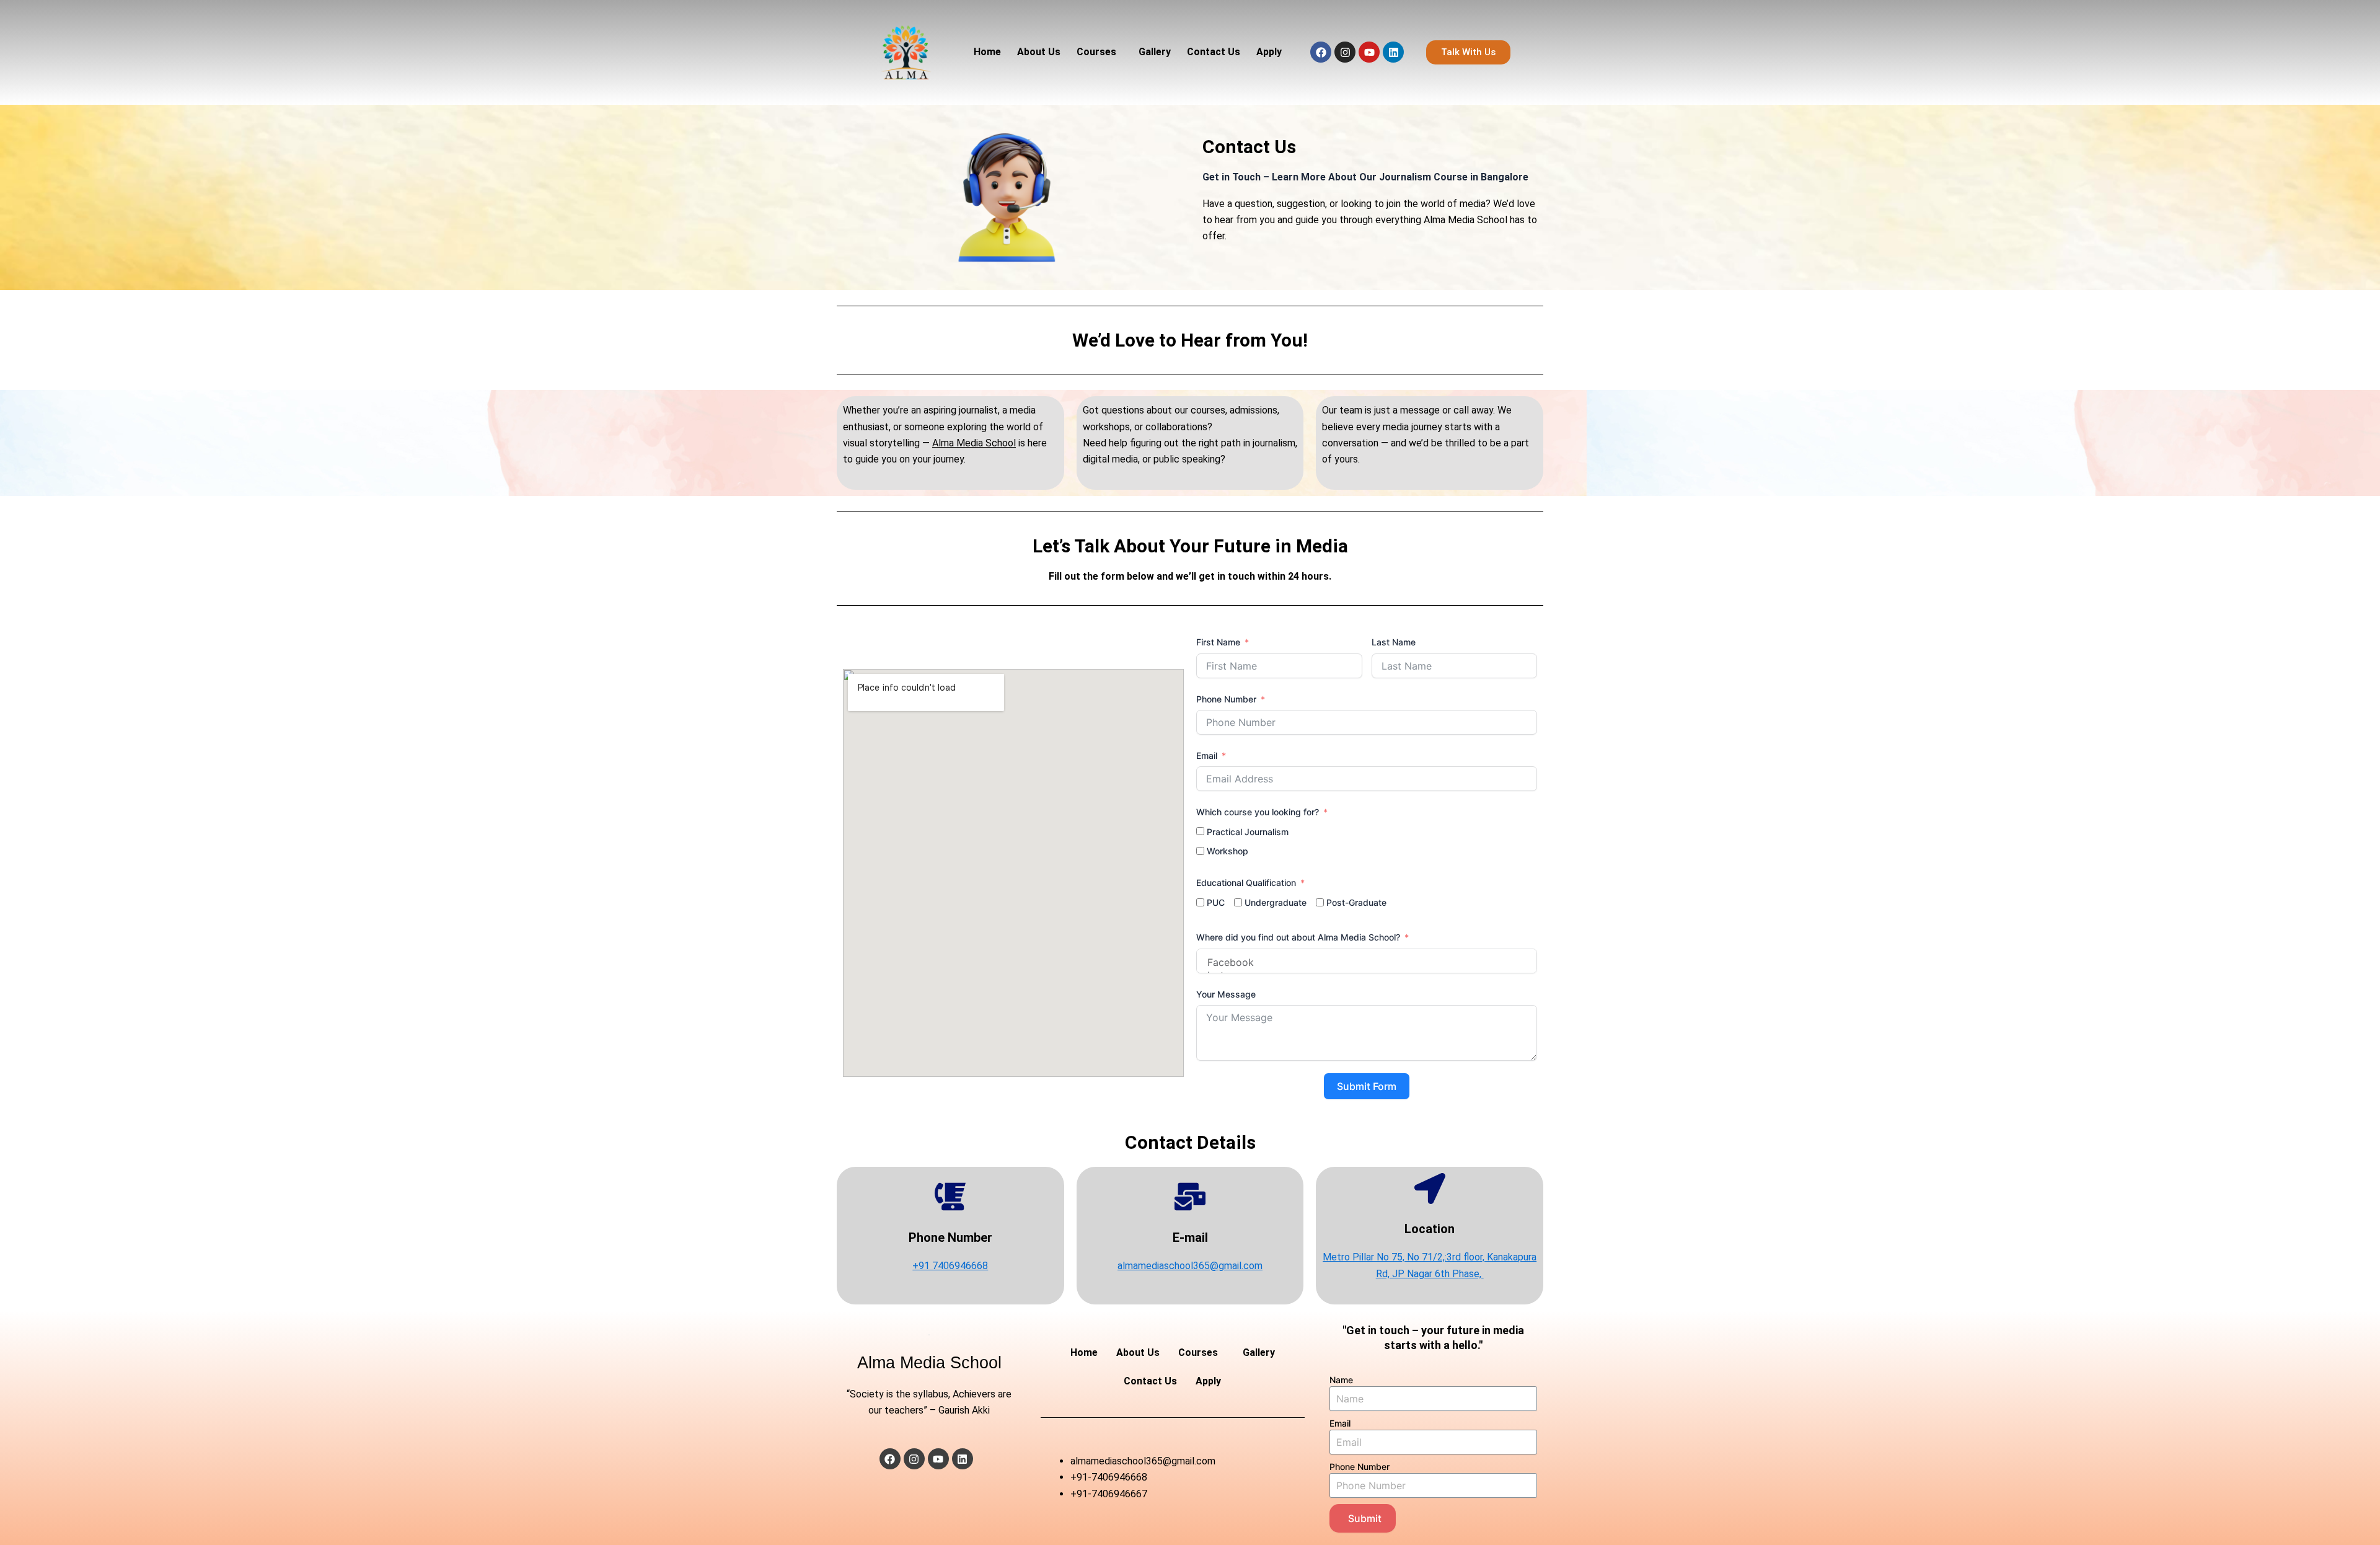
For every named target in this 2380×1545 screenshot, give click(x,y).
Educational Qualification (1247, 883)
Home (987, 52)
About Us (1039, 52)
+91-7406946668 (1109, 1477)
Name (1341, 1380)
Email (1207, 755)
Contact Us (1214, 52)
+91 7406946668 (950, 1266)
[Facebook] (1367, 963)
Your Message (1226, 994)
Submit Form (1367, 1086)
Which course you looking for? (1258, 812)
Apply (1269, 52)
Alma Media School (974, 443)
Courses (1096, 52)
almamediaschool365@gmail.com (1190, 1266)
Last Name (1394, 642)
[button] (1100, 52)
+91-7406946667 (1109, 1494)
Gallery (1155, 52)
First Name (1218, 642)
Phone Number (1226, 699)
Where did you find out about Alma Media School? (1298, 937)
